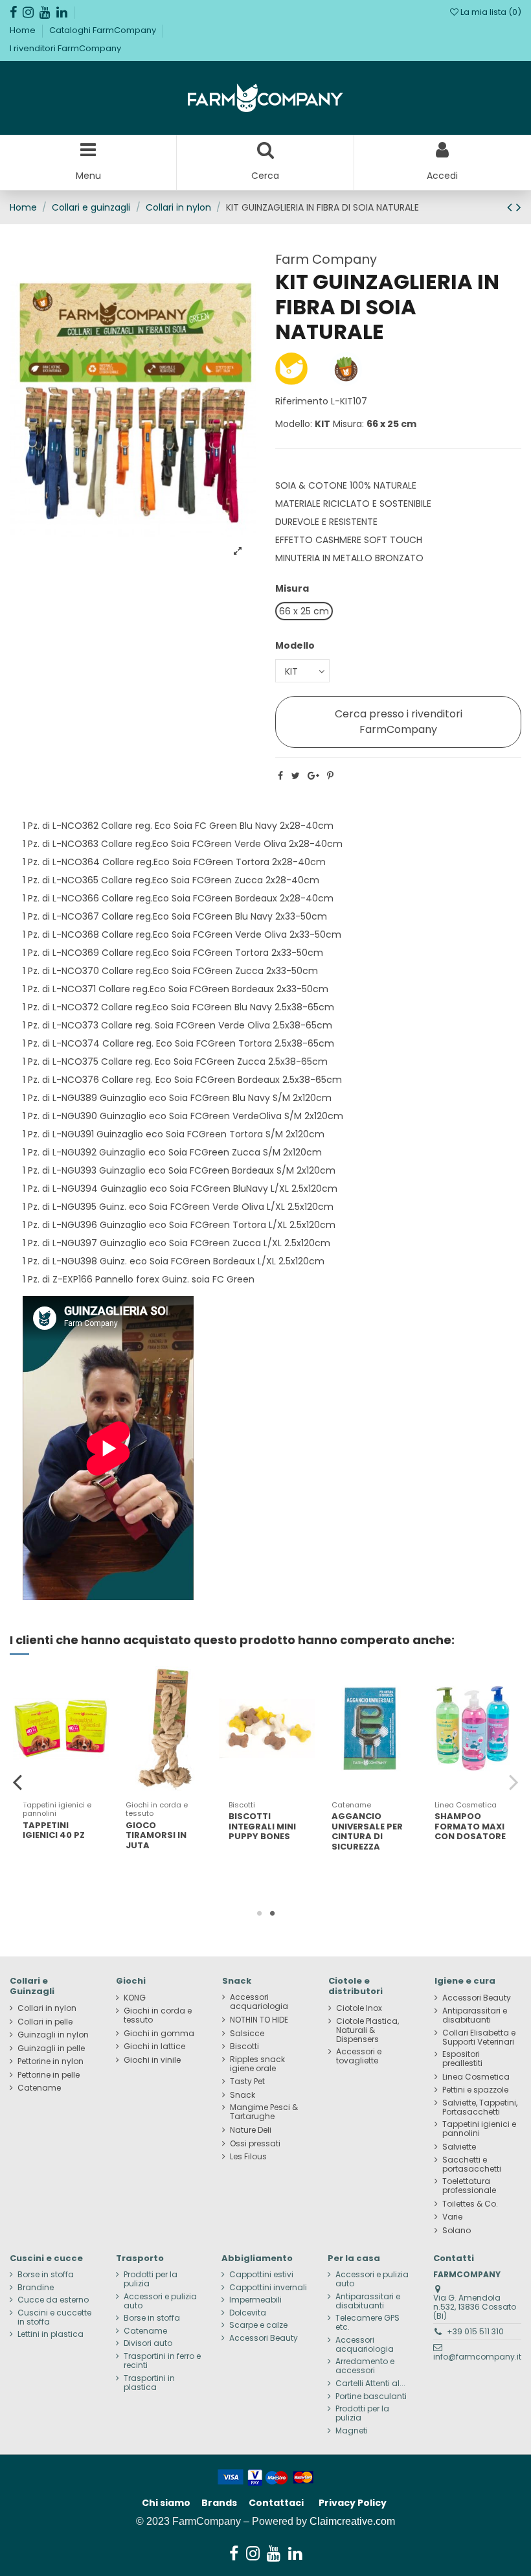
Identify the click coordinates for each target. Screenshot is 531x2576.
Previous (18, 1781)
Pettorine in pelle (49, 2075)
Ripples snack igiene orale (257, 2064)
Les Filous (248, 2157)
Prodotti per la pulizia (151, 2279)
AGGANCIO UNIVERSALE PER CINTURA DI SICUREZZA (367, 1831)
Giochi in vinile (152, 2060)
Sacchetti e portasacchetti (472, 2164)
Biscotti (244, 2047)
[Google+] (313, 776)
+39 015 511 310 (475, 2331)
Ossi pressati (255, 2144)
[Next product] (519, 207)
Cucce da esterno (53, 2300)
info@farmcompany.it (477, 2357)
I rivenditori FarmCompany (65, 48)
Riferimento (302, 401)
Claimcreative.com (352, 2521)
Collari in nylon (47, 2008)
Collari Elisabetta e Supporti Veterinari (479, 2037)
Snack (243, 2095)
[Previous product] (512, 207)
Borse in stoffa (46, 2275)
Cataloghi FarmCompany (104, 30)
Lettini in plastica (51, 2334)
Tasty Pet (247, 2082)
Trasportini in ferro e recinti (162, 2361)
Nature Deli (251, 2130)
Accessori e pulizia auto (160, 2301)
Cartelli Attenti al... (370, 2384)
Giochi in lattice (154, 2047)
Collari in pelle (45, 2022)
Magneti (352, 2431)
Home (24, 30)
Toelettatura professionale (469, 2186)
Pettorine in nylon (51, 2061)
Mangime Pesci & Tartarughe (264, 2112)
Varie (452, 2217)
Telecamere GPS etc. (367, 2323)
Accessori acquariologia (259, 2002)
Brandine (36, 2288)
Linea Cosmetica (476, 2077)
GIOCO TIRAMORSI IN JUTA (156, 1835)
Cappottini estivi (261, 2275)
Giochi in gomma (159, 2034)
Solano (457, 2231)
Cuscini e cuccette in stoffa (54, 2317)
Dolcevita (248, 2313)
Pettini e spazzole (475, 2090)
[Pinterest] (330, 776)
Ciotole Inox (359, 2008)
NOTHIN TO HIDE (259, 2020)
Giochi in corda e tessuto (158, 2015)
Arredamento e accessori (365, 2366)
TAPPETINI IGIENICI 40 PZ (54, 1830)
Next (513, 1781)
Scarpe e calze (258, 2325)
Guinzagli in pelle (51, 2048)
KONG (135, 1998)
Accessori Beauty (477, 1998)
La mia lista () (490, 12)
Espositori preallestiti (462, 2059)
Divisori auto (148, 2343)
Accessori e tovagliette (359, 2056)
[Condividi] (280, 776)
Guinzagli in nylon (53, 2035)
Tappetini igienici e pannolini (479, 2129)
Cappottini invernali (268, 2288)
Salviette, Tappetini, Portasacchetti (480, 2107)
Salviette (459, 2147)
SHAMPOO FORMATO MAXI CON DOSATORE (470, 1826)
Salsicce (247, 2034)
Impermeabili (255, 2300)
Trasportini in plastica (149, 2383)
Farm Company (326, 259)
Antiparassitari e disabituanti (475, 2015)
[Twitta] (296, 776)
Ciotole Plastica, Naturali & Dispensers (367, 2030)
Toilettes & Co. (470, 2204)
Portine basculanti (371, 2396)
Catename (39, 2088)
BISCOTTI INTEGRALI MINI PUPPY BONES (262, 1826)
